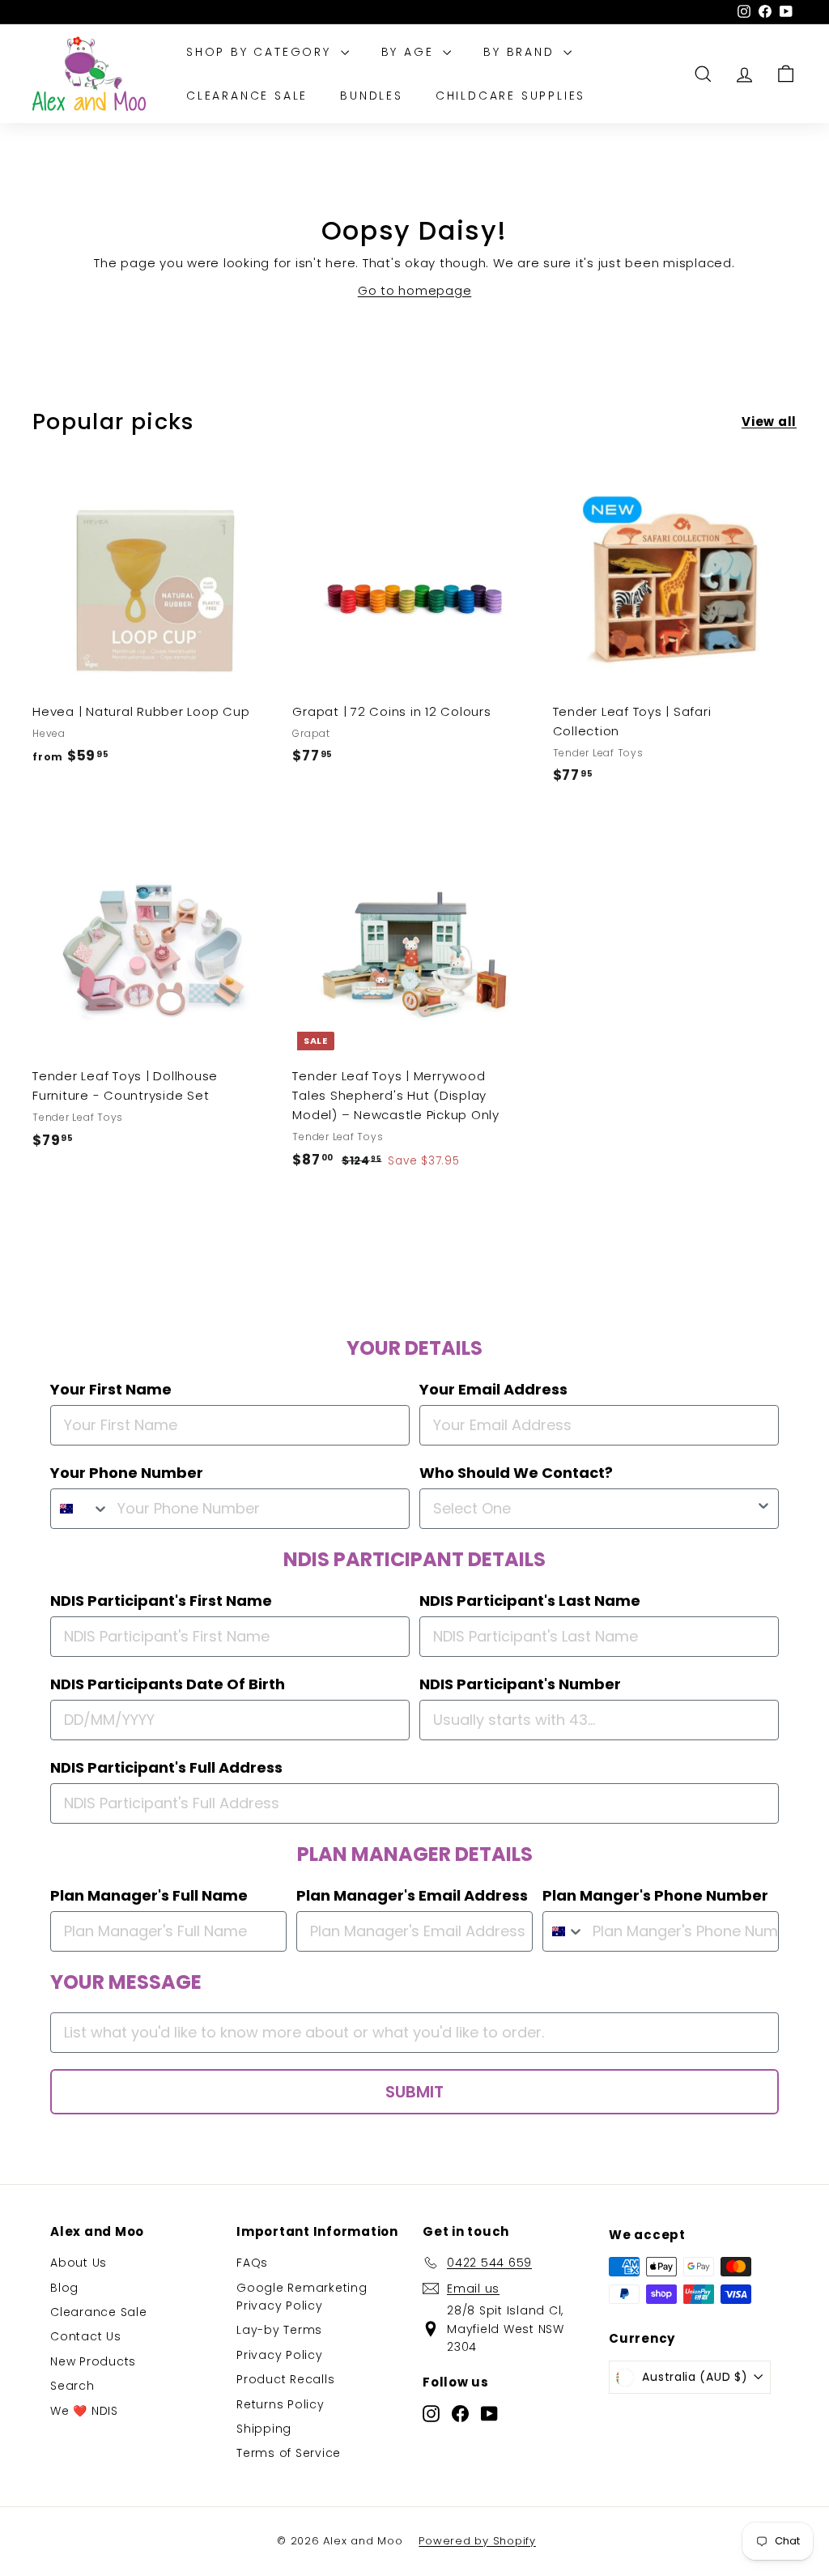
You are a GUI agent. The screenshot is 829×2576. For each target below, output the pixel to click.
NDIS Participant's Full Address (166, 1767)
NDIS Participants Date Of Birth (168, 1684)
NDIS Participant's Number (520, 1684)
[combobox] (80, 1509)
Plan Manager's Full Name (149, 1895)
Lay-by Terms (279, 2330)
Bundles (372, 96)
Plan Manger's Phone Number (655, 1895)
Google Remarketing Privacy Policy (302, 2297)
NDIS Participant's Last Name (530, 1601)
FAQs (252, 2263)
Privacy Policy (280, 2355)
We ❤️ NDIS (84, 2411)
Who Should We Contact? (516, 1473)
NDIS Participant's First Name (161, 1601)
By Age (410, 52)
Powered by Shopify (477, 2541)
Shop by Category (261, 52)
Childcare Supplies (510, 96)
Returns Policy (281, 2404)
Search (72, 2386)
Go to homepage (415, 290)
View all (769, 422)
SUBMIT (414, 2092)
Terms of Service (289, 2453)
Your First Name (111, 1389)
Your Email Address (493, 1389)
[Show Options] (763, 1509)
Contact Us (86, 2336)
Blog (64, 2288)
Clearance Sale (247, 96)
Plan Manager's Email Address (412, 1895)
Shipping (264, 2429)
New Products (93, 2361)
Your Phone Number (127, 1473)
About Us (79, 2263)
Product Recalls (285, 2379)
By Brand (521, 52)
